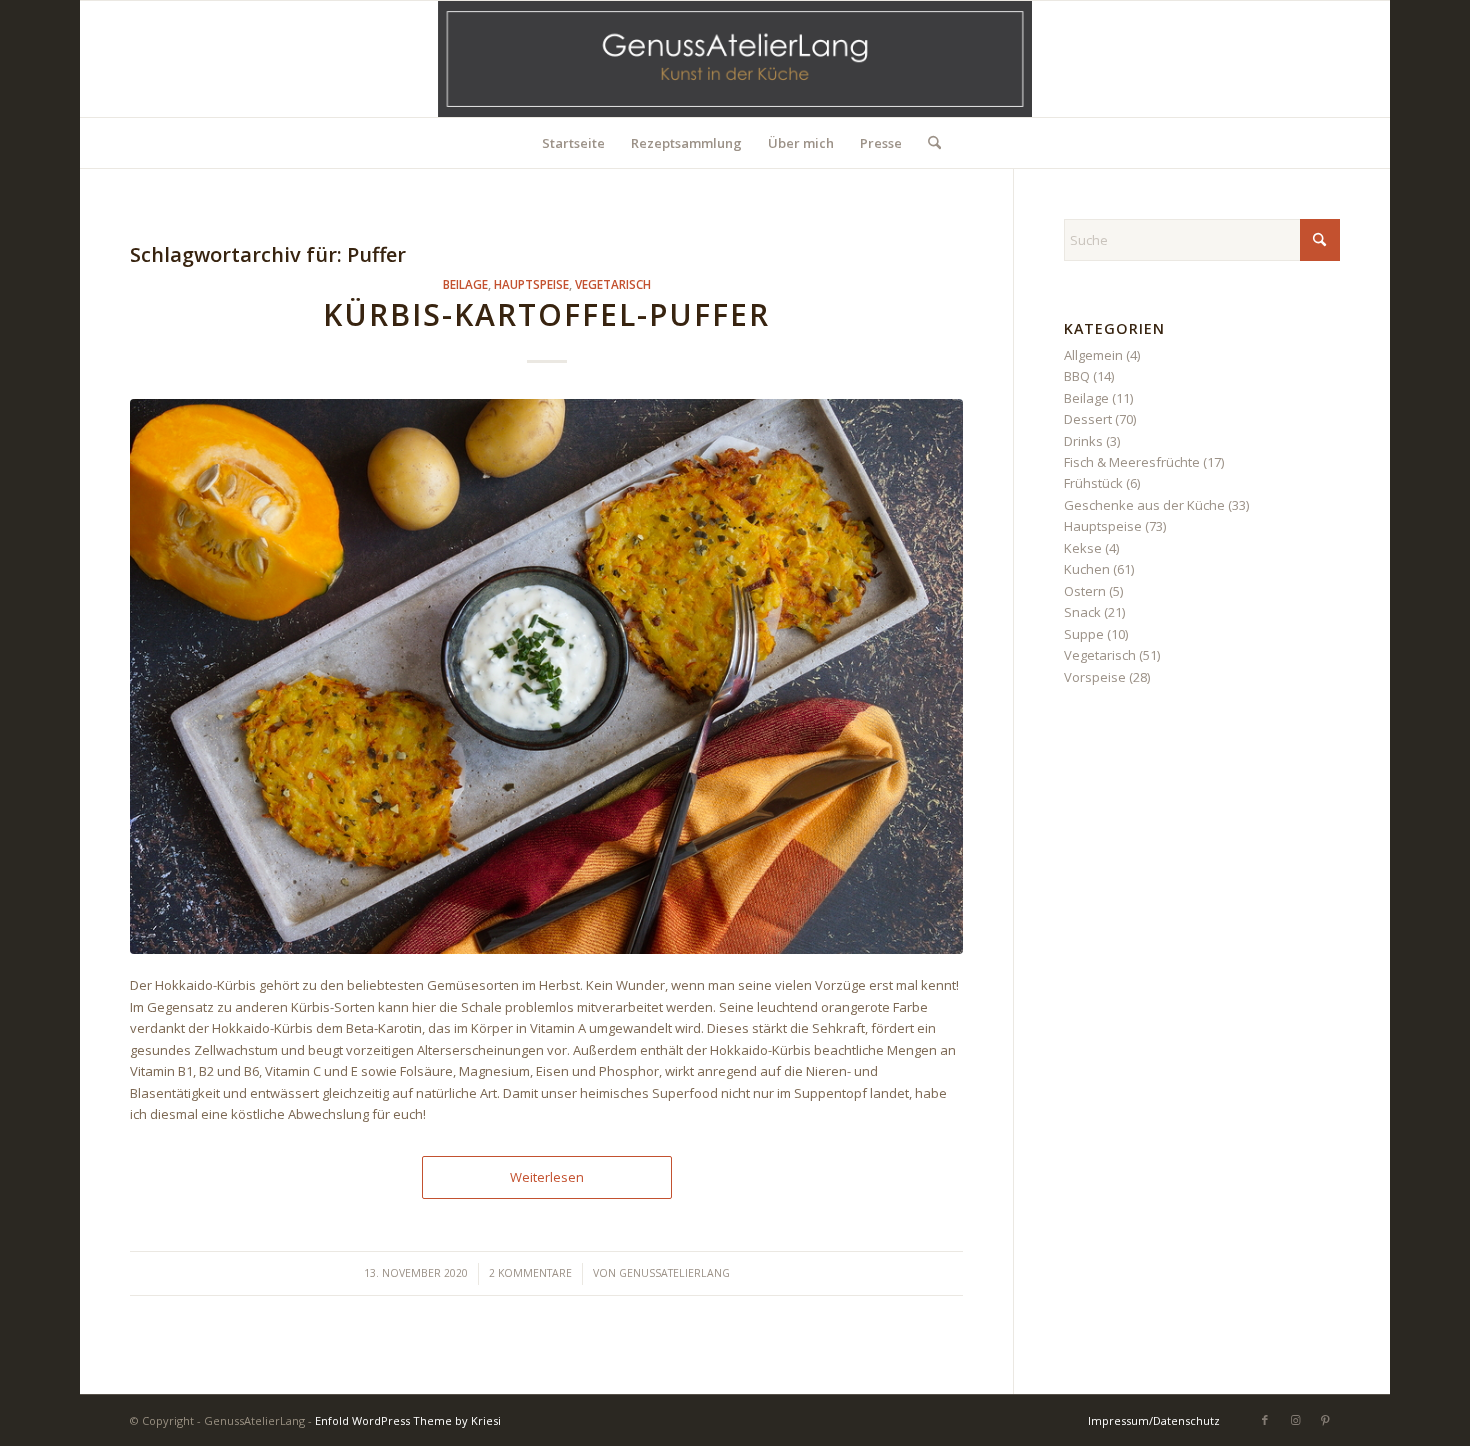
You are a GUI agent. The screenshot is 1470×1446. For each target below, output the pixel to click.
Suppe (1084, 634)
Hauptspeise (531, 284)
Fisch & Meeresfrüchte (1132, 462)
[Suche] (928, 143)
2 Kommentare (530, 1273)
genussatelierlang (674, 1273)
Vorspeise (1095, 677)
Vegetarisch (613, 284)
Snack (1082, 612)
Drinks (1083, 441)
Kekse (1083, 548)
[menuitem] (573, 143)
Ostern (1085, 591)
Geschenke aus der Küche (1144, 505)
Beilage (465, 284)
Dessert (1088, 419)
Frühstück (1093, 483)
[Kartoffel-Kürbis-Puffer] (546, 676)
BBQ (1077, 376)
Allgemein (1093, 355)
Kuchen (1087, 569)
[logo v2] (735, 59)
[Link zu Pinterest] (1325, 1420)
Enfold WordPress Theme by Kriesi (408, 1420)
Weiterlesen (547, 1177)
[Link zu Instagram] (1295, 1420)
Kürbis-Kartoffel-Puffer (546, 314)
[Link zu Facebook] (1265, 1420)
